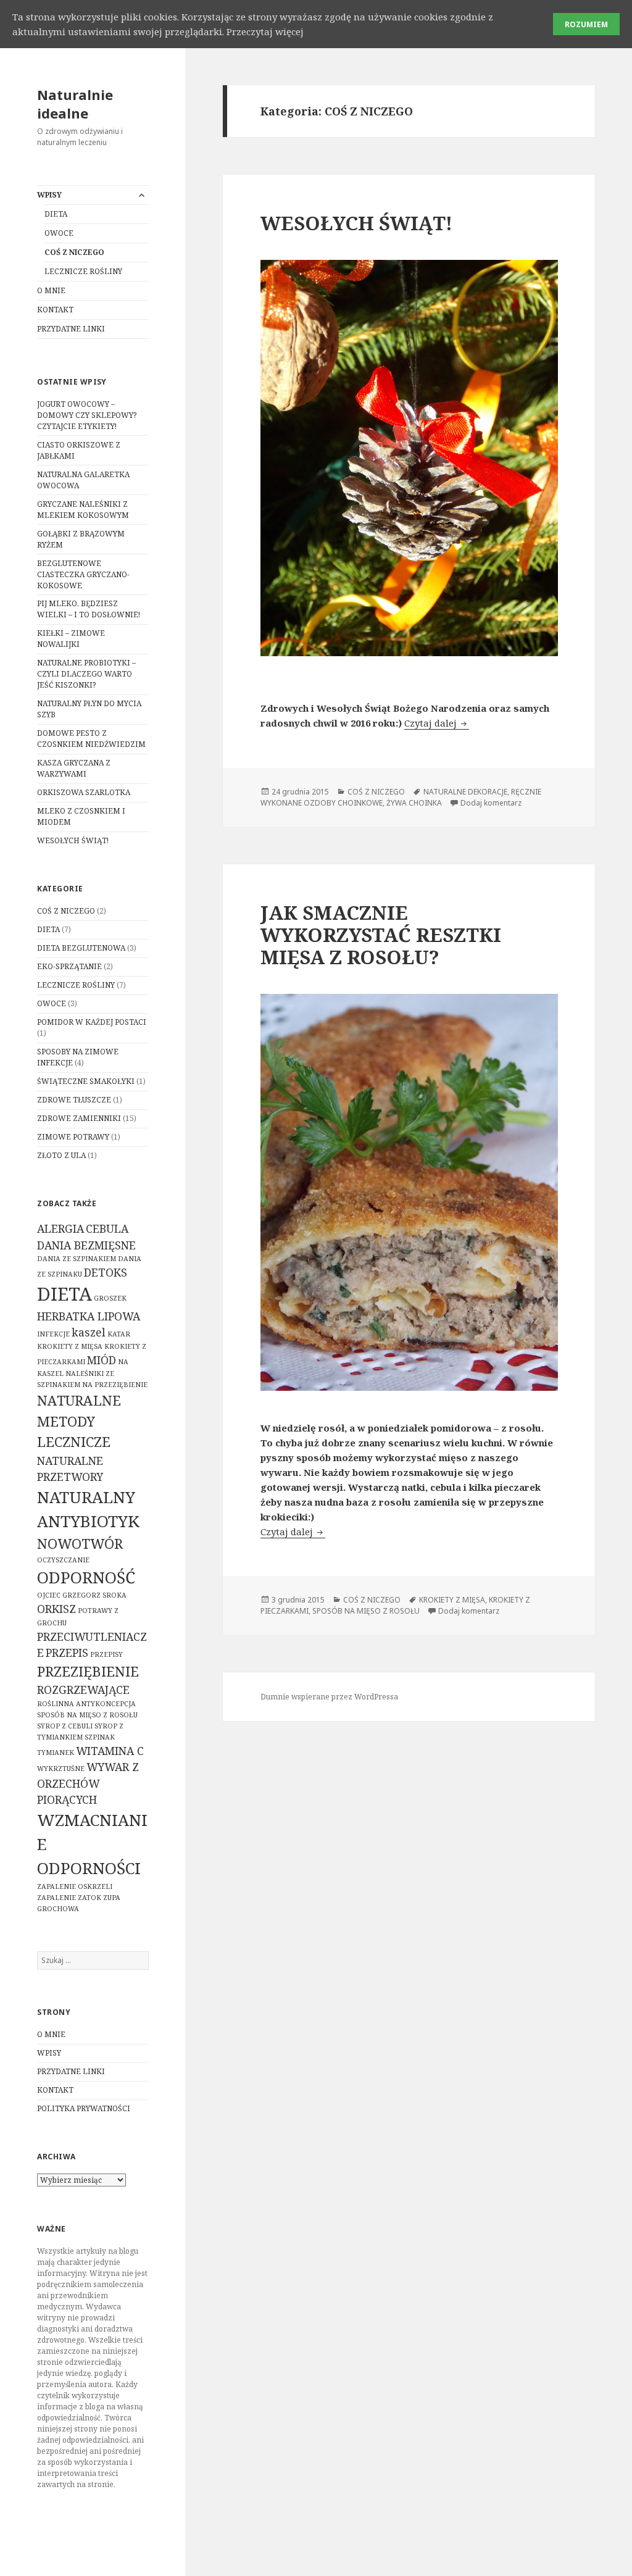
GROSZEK (110, 1298)
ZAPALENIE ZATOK (69, 1898)
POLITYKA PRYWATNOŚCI (84, 2108)
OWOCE (59, 233)
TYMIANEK (56, 1753)
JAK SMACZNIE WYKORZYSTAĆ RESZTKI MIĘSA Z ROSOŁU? (381, 935)
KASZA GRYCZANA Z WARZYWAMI (74, 768)
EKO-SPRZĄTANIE (69, 966)
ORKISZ (56, 1609)
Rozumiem (586, 24)
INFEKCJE (53, 1334)
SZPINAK (100, 1737)
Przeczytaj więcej (265, 31)
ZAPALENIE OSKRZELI (75, 1886)
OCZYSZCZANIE (63, 1560)
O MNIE (51, 290)
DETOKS (106, 1272)
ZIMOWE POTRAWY (73, 1137)
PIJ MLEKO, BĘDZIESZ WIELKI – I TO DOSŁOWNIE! (89, 609)
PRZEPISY (106, 1654)
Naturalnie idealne (75, 104)
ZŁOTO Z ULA (61, 1155)
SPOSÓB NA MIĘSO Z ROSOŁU (87, 1715)
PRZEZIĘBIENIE (88, 1671)
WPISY (49, 195)
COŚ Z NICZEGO (74, 252)
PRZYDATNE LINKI (71, 329)
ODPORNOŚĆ (86, 1577)
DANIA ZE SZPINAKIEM (77, 1259)
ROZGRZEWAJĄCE (83, 1690)
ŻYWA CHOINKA (414, 803)
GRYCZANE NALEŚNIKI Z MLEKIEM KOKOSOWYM (83, 510)
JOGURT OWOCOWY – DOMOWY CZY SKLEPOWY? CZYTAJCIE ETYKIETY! (87, 415)
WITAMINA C (110, 1751)
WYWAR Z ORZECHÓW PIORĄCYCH (88, 1783)
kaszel (89, 1332)
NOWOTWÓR (80, 1544)
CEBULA (107, 1228)
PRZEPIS (67, 1653)
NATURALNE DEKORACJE (465, 792)
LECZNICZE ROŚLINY (83, 271)
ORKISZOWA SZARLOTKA (84, 792)
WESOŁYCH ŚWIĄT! (73, 840)
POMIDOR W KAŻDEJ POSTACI (92, 1022)
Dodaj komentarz (491, 803)
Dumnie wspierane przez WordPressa (329, 1697)
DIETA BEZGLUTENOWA (81, 948)
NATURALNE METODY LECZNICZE (79, 1421)
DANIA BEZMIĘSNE (86, 1245)
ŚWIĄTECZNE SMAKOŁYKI (86, 1081)
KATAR (119, 1334)
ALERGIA (60, 1228)
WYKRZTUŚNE (61, 1769)
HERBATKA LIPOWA (89, 1316)
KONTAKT (55, 310)
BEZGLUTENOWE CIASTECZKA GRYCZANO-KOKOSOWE (83, 574)
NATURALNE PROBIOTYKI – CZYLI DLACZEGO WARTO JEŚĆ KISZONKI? (86, 674)
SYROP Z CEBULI (65, 1726)
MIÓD (102, 1360)
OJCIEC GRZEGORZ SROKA (82, 1595)
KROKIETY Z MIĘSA (70, 1346)
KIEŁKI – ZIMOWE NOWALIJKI (71, 639)
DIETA (56, 214)
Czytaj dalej (437, 723)
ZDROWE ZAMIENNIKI (79, 1118)
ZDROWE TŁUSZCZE (74, 1100)
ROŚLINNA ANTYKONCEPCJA (86, 1704)
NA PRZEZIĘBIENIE (115, 1385)
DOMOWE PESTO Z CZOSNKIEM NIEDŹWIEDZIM (91, 739)
